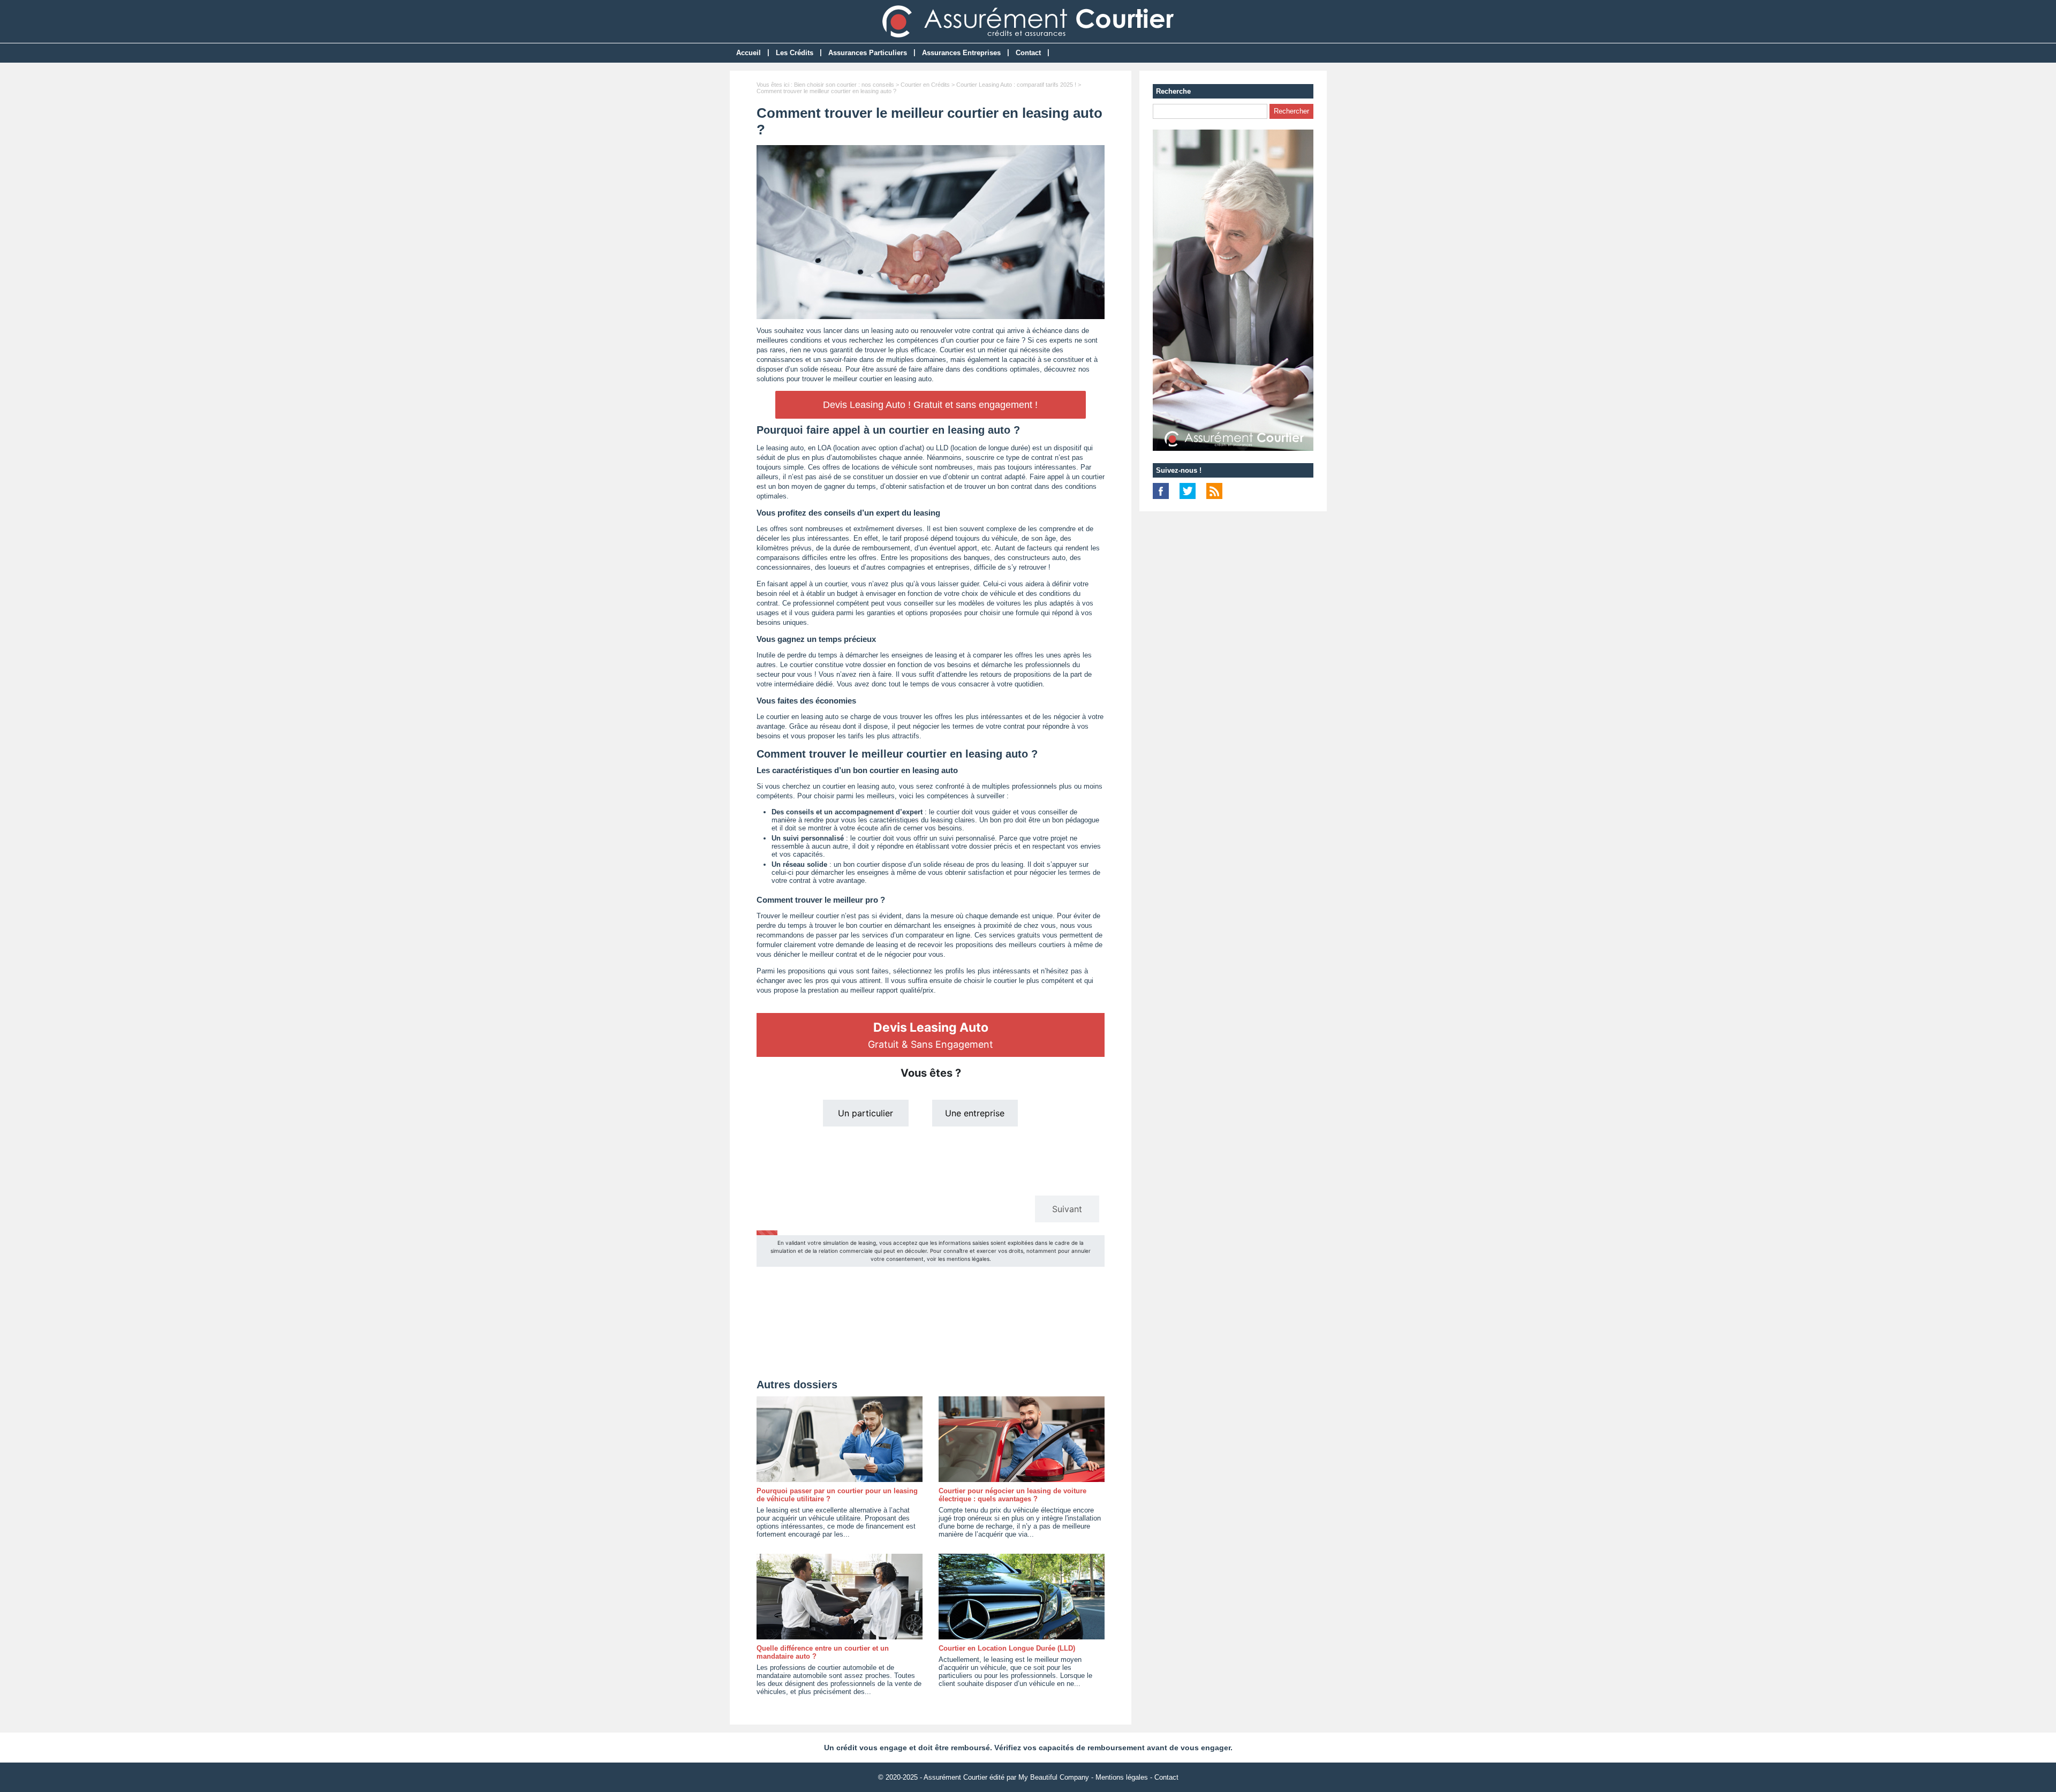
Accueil (749, 53)
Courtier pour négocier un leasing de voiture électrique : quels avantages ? (1012, 1495)
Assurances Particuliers (868, 53)
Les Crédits (795, 53)
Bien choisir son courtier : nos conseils (844, 85)
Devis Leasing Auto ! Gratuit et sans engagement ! (930, 405)
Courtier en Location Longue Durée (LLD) (1007, 1648)
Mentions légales (1122, 1777)
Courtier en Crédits (925, 85)
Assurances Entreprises (961, 53)
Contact (1028, 53)
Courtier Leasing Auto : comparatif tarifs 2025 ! (1016, 85)
